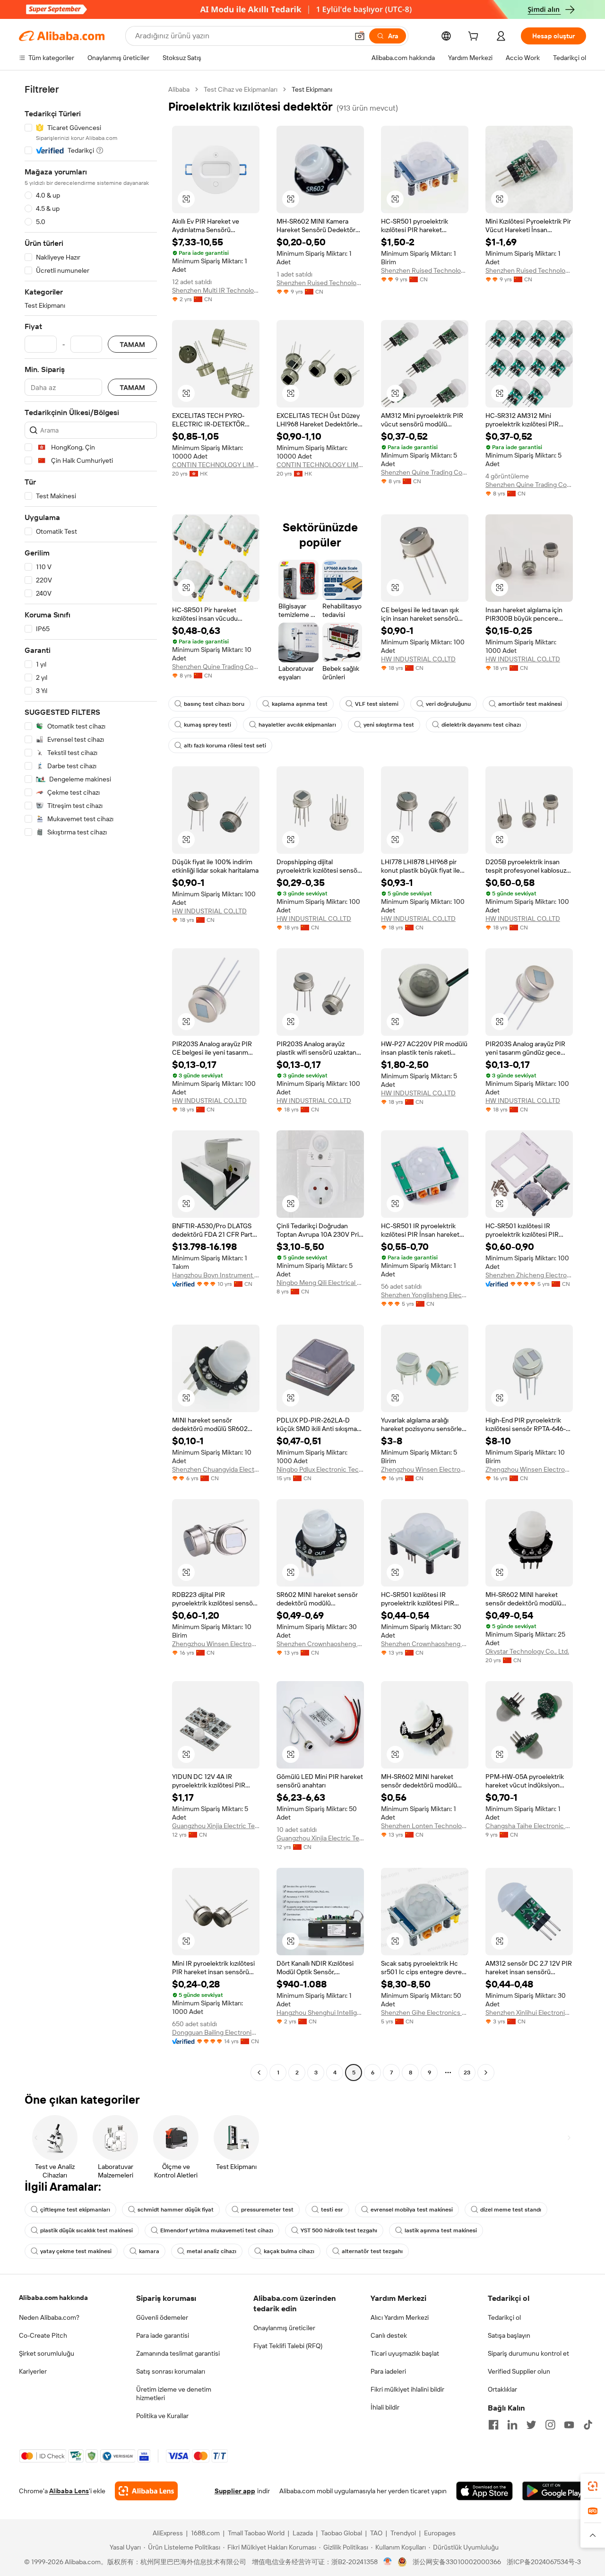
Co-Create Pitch (43, 2335)
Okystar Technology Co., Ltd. (527, 1651)
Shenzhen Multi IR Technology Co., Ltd (216, 290)
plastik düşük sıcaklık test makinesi (86, 2230)
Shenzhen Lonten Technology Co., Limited (425, 1826)
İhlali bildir (385, 2407)
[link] (593, 2486)
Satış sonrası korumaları (171, 2371)
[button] (360, 36)
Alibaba (179, 89)
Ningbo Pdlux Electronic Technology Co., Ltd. (320, 1469)
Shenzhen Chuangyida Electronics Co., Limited (216, 1469)
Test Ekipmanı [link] (312, 89)
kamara (149, 2251)
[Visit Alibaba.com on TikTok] (588, 2425)
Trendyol (403, 2533)
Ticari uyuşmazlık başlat (405, 2353)
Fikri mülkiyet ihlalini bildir (407, 2389)
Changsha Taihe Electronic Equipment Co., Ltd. (529, 1826)
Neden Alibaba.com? (49, 2317)
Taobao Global (341, 2533)
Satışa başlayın (509, 2335)
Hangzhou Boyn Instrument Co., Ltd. (216, 1275)
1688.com (205, 2533)
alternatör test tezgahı (372, 2251)
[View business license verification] (388, 2562)
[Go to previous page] (259, 2073)
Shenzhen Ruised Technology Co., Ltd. (320, 283)
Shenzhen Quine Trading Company (425, 472)
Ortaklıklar (502, 2389)
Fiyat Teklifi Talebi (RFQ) (288, 2346)
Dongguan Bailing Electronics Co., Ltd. (216, 2032)
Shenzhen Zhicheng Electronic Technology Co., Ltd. (529, 1275)
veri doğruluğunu (448, 704)
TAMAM (132, 344)
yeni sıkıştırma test (389, 725)
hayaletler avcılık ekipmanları (297, 725)
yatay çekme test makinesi (76, 2251)
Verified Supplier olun (519, 2371)
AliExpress (168, 2533)
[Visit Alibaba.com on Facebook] (493, 2425)
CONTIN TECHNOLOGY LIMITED (216, 465)
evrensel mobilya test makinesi (412, 2210)
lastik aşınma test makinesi (441, 2230)
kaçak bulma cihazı (289, 2251)
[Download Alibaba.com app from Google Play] (554, 2491)
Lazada (303, 2533)
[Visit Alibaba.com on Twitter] (531, 2425)
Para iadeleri (388, 2371)
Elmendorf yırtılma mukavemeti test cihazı (217, 2230)
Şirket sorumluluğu (47, 2353)
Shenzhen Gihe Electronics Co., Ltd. (425, 2012)
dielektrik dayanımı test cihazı (481, 725)
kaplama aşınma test (300, 704)
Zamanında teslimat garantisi (178, 2353)
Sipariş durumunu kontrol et (528, 2353)
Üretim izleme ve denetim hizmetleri (174, 2394)
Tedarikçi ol (504, 2317)
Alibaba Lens (69, 2491)
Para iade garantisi (163, 2335)
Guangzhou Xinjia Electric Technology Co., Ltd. (216, 1826)
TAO (376, 2533)
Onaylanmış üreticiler (284, 2328)
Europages (440, 2533)
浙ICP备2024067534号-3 (544, 2562)
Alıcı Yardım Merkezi (400, 2317)
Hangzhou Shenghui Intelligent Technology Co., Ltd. (320, 2012)
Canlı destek (389, 2335)
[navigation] (91, 1082)
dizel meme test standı (511, 2210)
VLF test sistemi (377, 704)
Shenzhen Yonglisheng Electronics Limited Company (425, 1295)
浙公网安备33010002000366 (457, 2562)
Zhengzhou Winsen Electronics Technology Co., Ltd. (425, 1469)
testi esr (332, 2210)
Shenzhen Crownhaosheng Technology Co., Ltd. (320, 1644)
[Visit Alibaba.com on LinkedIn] (512, 2425)
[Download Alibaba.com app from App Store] (484, 2491)
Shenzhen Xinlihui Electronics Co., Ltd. (529, 2012)
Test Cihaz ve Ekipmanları (241, 89)
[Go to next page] (486, 2073)
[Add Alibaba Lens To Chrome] (146, 2491)
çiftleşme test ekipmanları (75, 2210)
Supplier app (235, 2491)
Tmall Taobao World (256, 2533)
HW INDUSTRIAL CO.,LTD (418, 659)
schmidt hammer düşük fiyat (176, 2210)
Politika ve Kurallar (162, 2416)
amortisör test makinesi (530, 704)
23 (467, 2073)
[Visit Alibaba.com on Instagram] (550, 2425)
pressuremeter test (267, 2210)
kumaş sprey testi (207, 725)
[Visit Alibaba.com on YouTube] (569, 2425)
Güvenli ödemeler (162, 2317)
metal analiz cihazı (212, 2251)
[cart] (475, 37)
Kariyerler (33, 2371)
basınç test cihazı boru (214, 704)
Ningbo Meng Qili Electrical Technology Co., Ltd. (320, 1283)
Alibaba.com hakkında (53, 2298)
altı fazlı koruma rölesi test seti (225, 746)
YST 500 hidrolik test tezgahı (339, 2230)
